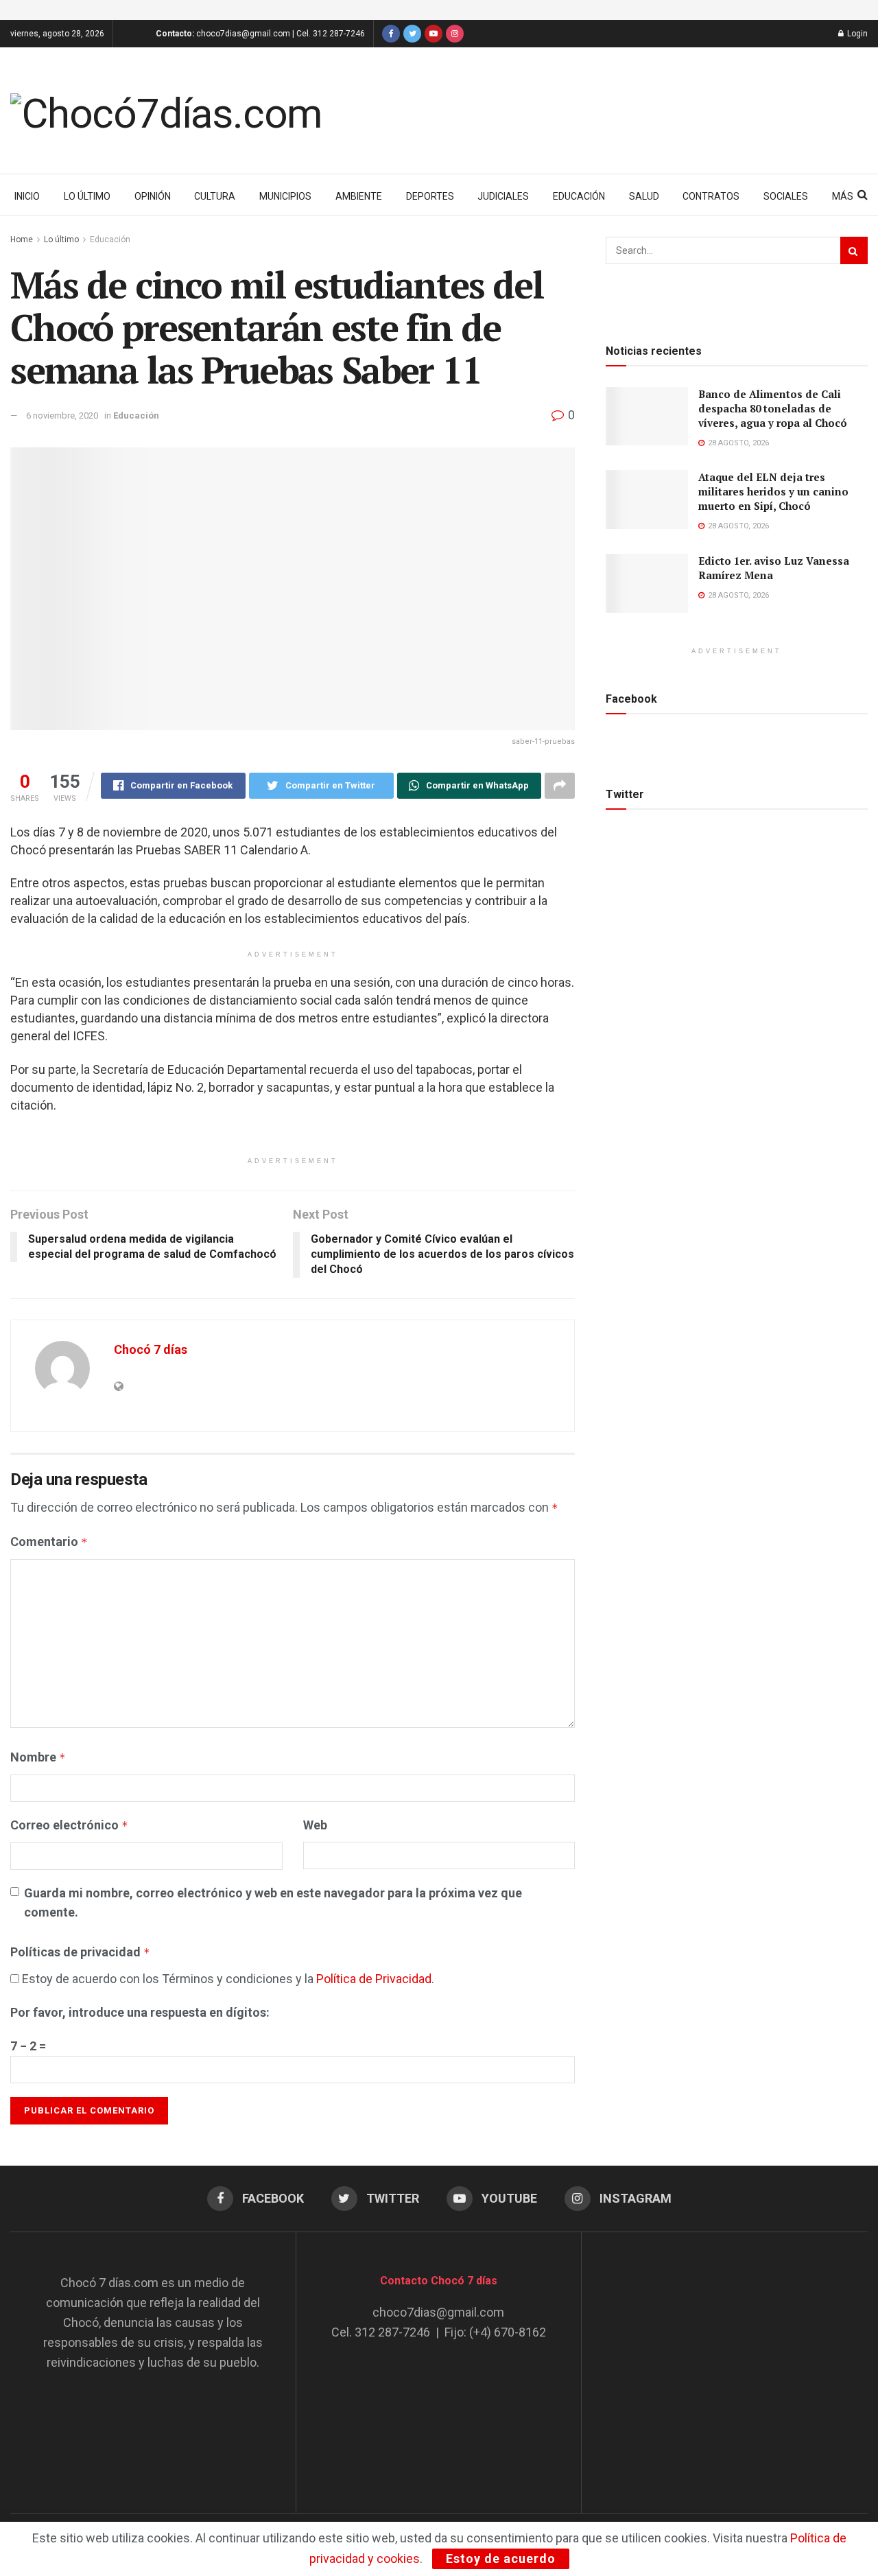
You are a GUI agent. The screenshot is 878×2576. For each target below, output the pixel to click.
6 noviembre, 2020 (62, 415)
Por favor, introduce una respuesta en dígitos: (140, 2012)
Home (22, 239)
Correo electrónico (69, 1825)
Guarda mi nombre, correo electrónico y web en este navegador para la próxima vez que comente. (273, 1903)
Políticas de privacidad (80, 1952)
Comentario (49, 1542)
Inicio (27, 196)
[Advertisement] (725, 2359)
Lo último (87, 196)
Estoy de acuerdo (501, 2559)
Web (315, 1825)
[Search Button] (854, 250)
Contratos (711, 196)
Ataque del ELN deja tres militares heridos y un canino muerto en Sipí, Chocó (773, 491)
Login (856, 34)
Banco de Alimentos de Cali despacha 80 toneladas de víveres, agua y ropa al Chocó (773, 408)
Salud (644, 196)
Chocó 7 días (151, 1349)
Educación (579, 196)
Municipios (285, 196)
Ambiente (359, 196)
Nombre (38, 1757)
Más (843, 196)
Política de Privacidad (374, 1979)
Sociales (786, 196)
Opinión (153, 196)
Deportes (430, 196)
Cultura (215, 196)
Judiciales (503, 196)
